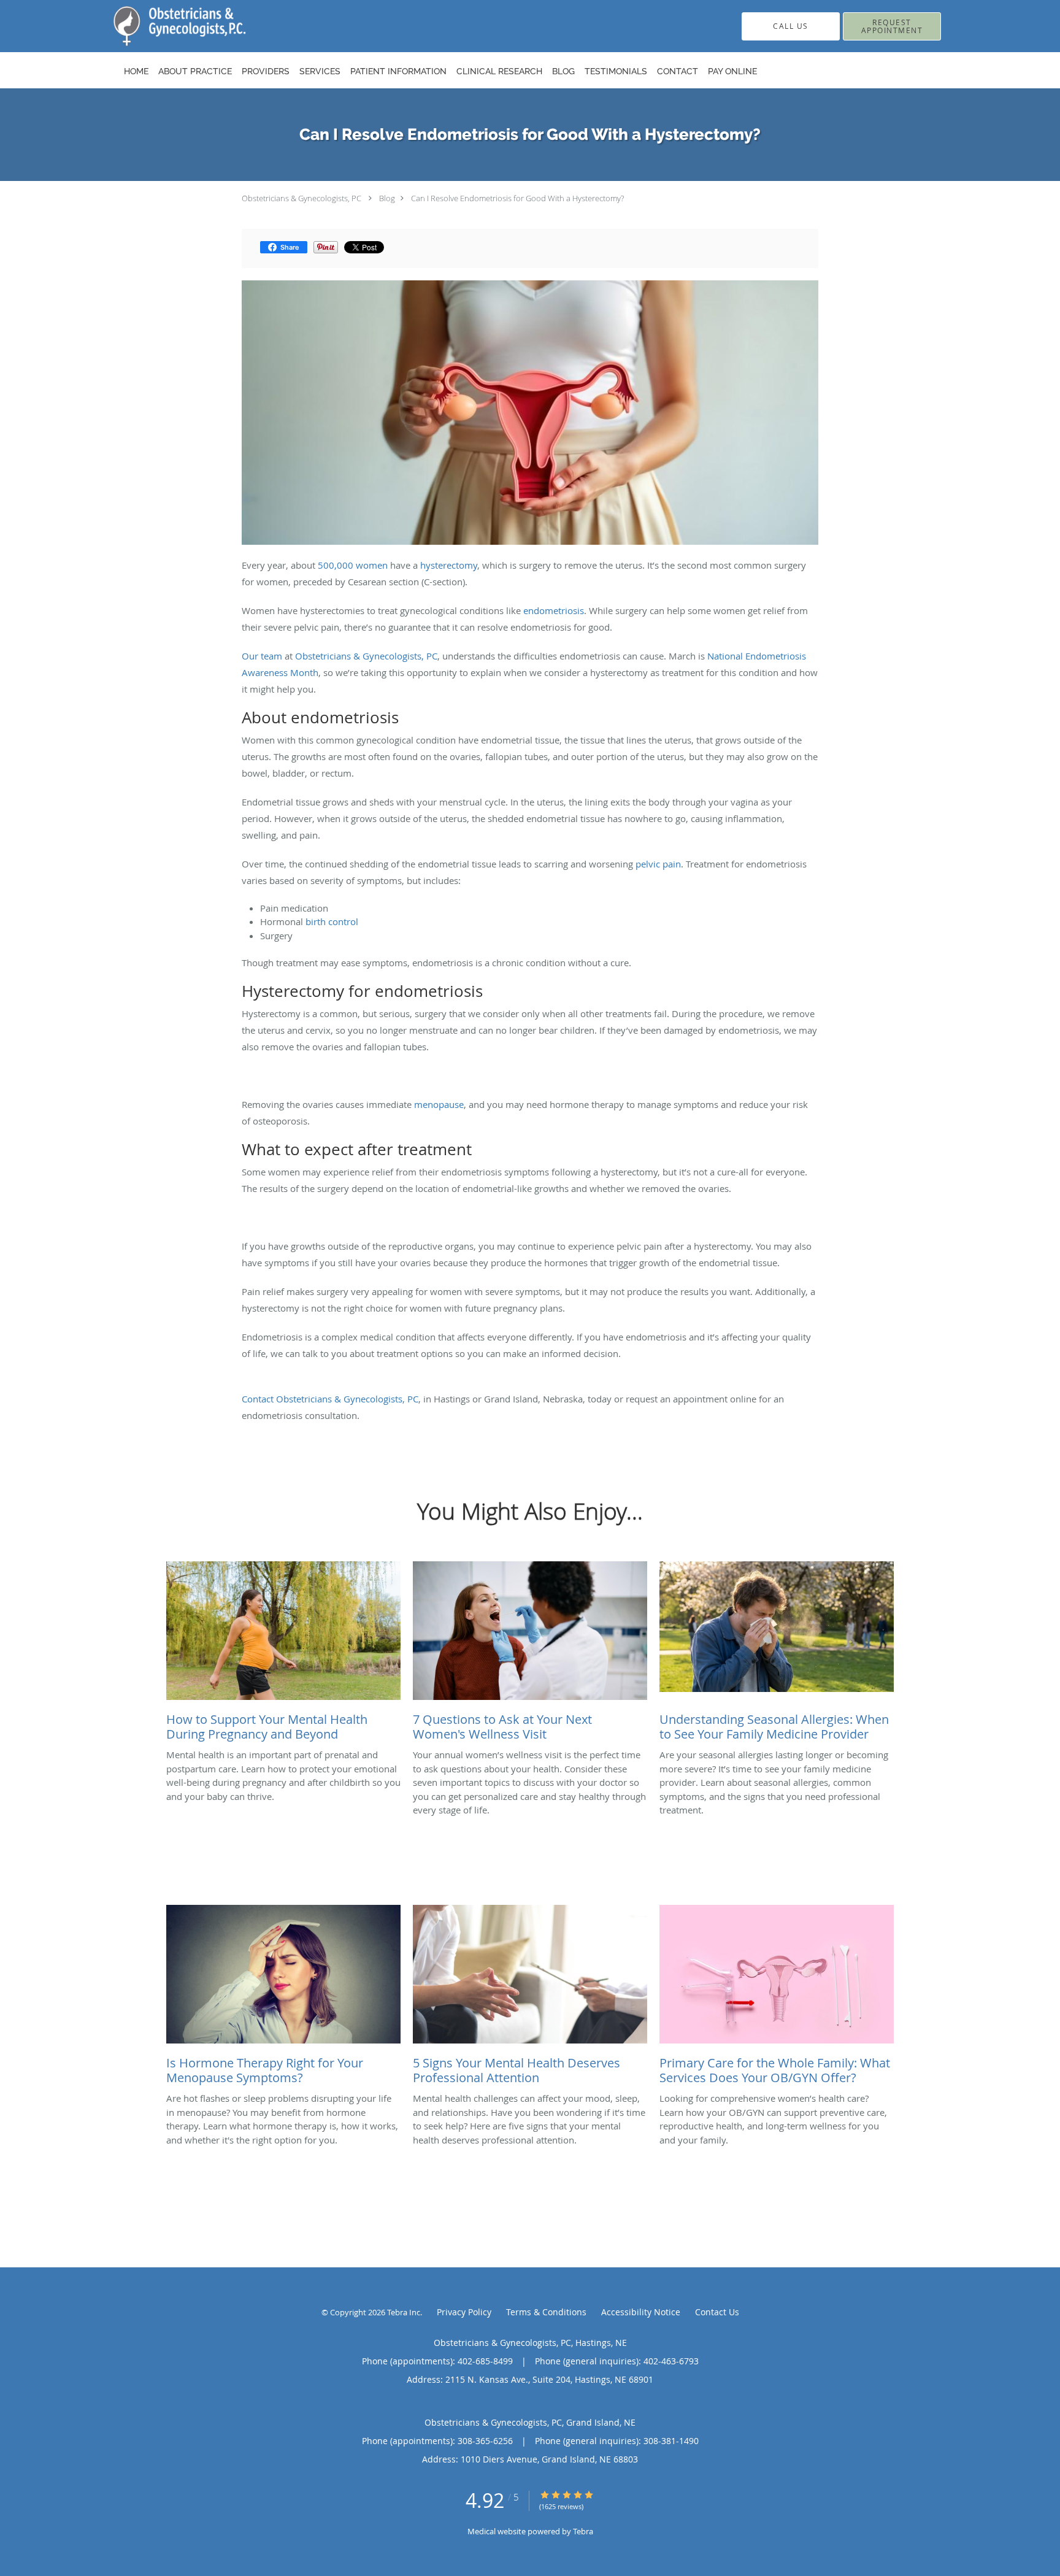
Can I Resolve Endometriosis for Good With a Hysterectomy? (517, 198)
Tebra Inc (404, 2312)
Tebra (583, 2531)
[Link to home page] (161, 26)
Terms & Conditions (546, 2312)
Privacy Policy (464, 2312)
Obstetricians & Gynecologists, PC (301, 198)
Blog (387, 198)
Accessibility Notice (641, 2312)
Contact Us (717, 2312)
